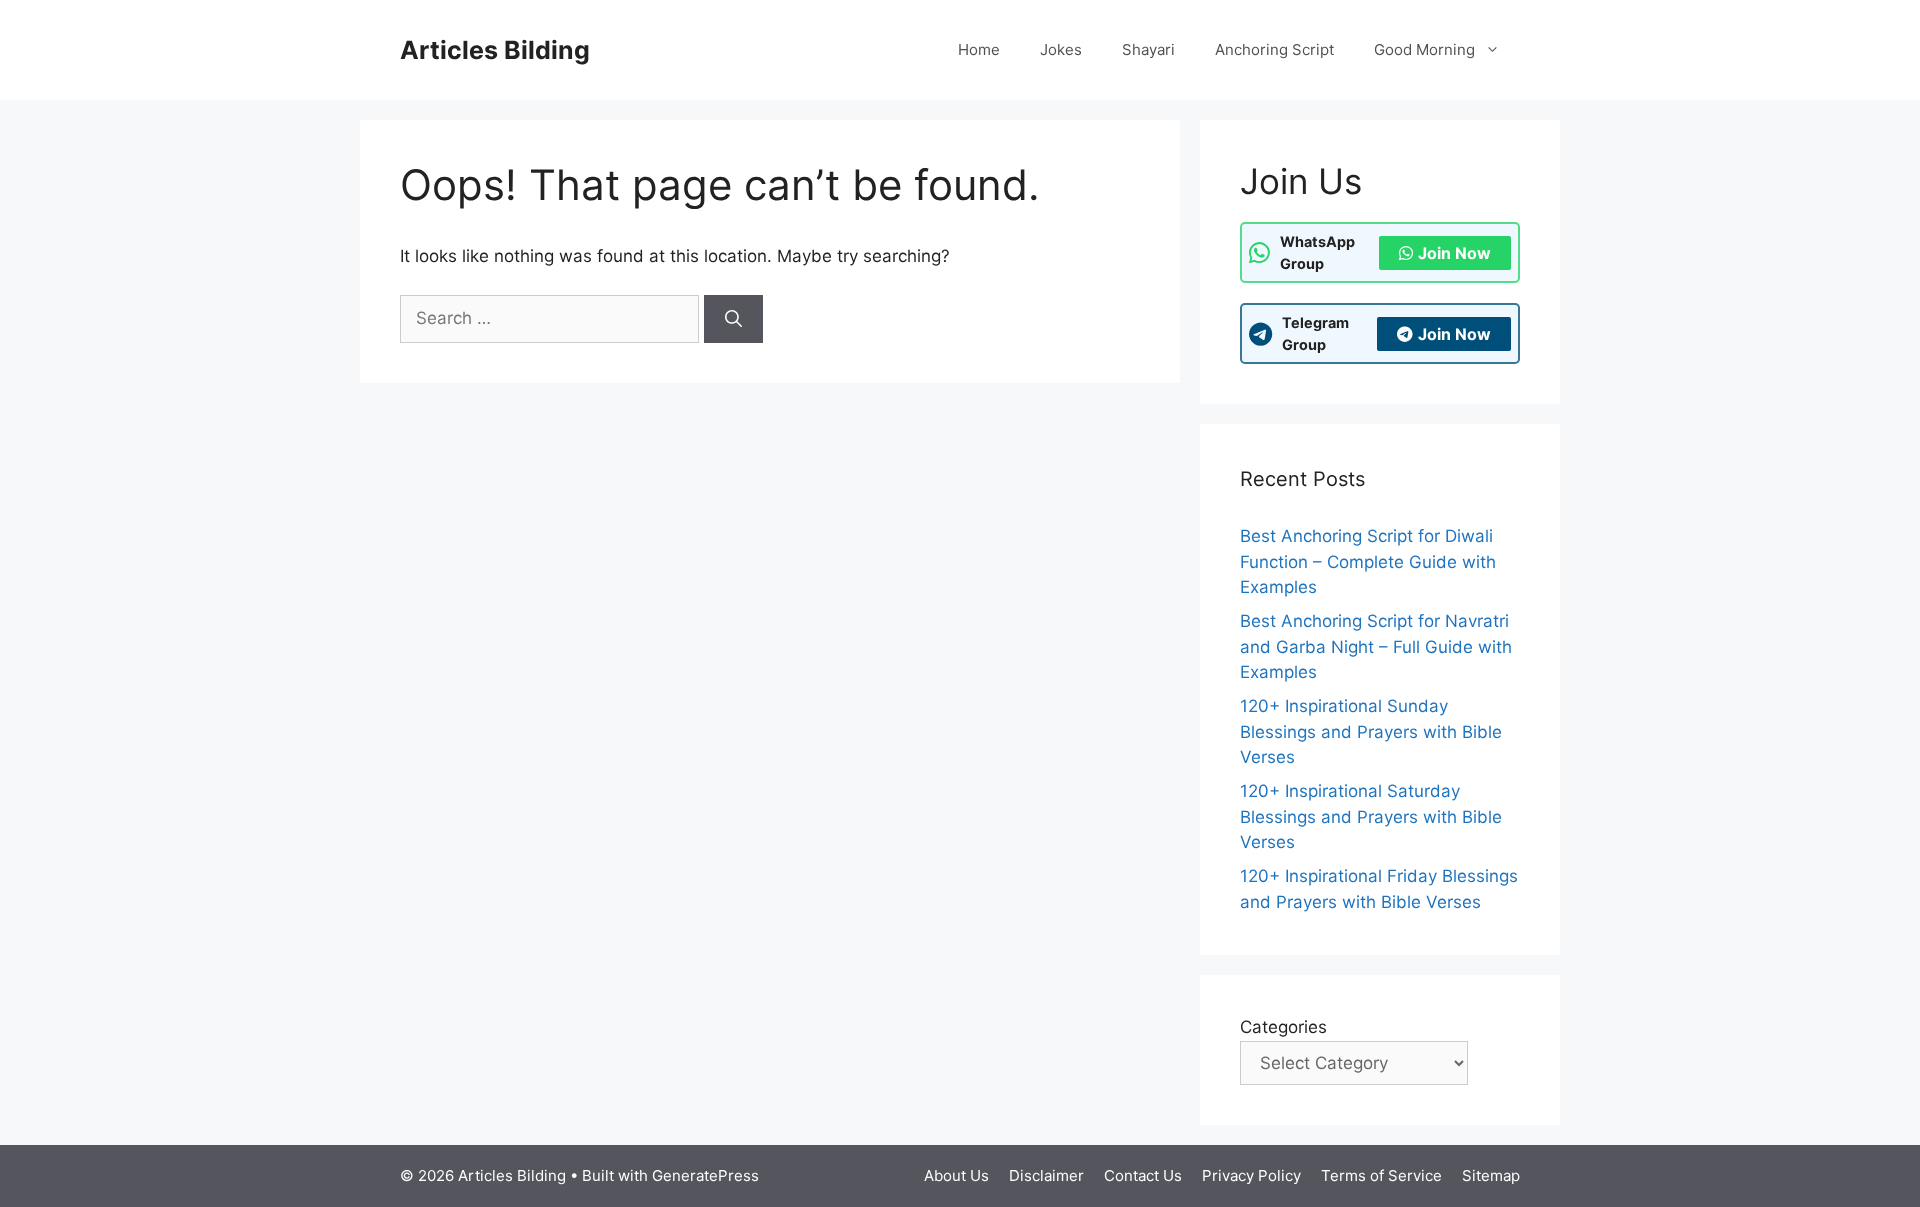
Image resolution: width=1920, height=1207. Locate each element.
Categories (1283, 1027)
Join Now (1454, 253)
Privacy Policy (1251, 1175)
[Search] (733, 319)
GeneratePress (705, 1175)
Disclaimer (1046, 1175)
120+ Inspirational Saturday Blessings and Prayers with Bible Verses (1371, 816)
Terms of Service (1381, 1175)
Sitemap (1491, 1175)
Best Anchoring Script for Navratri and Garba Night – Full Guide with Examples (1376, 646)
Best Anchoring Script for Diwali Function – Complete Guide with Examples (1368, 561)
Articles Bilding (495, 50)
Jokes (1061, 49)
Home (979, 49)
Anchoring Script (1274, 49)
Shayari (1148, 49)
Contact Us (1143, 1175)
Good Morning (1424, 49)
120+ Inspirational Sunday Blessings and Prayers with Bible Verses (1371, 731)
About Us (956, 1175)
